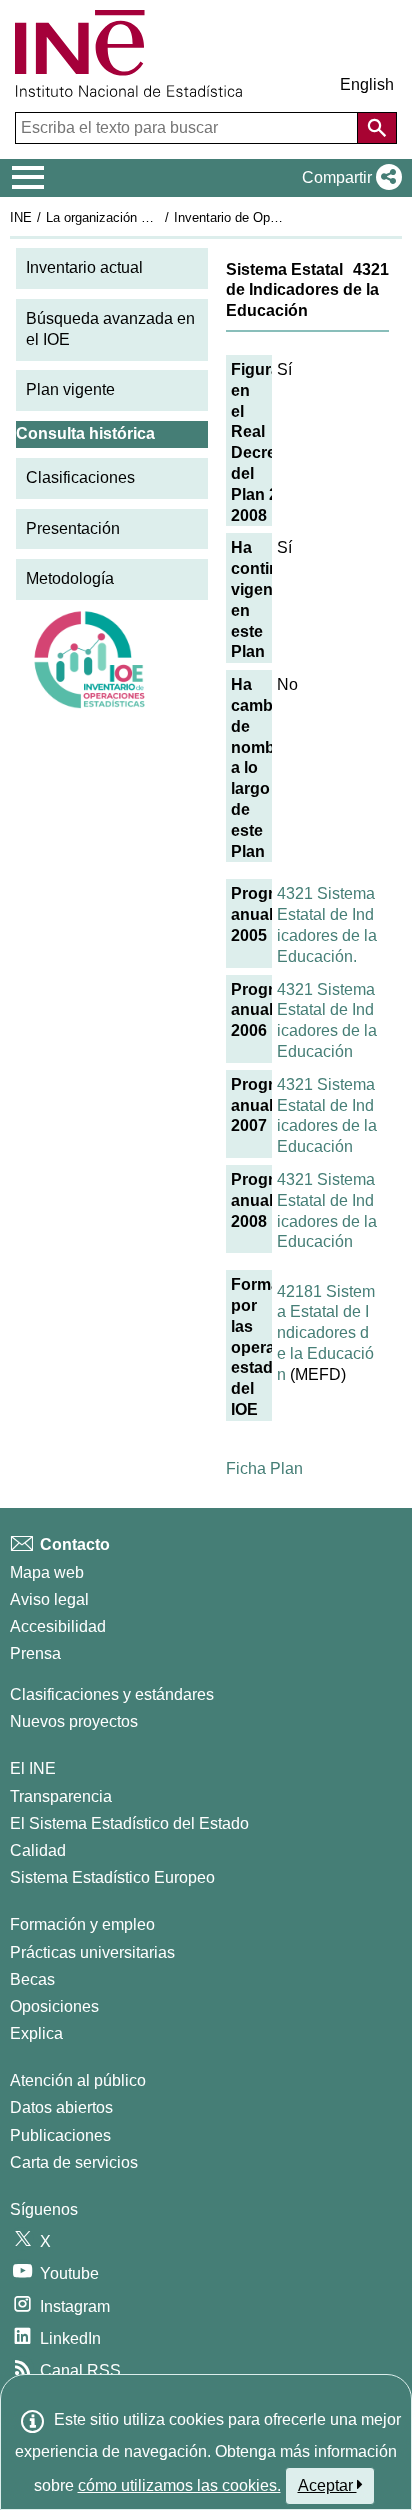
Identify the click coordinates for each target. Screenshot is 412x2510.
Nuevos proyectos (74, 1721)
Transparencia (61, 1796)
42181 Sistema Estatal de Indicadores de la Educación (326, 1333)
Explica (36, 2033)
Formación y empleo (82, 1924)
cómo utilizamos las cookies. (179, 2485)
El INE (33, 1768)
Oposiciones (54, 2006)
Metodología (70, 578)
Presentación (73, 528)
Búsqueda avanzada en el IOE (110, 329)
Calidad (38, 1850)
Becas (32, 1979)
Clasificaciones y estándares (112, 1694)
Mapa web (47, 1572)
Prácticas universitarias (92, 1952)
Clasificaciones (80, 477)
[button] (348, 178)
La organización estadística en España (158, 217)
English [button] (367, 84)
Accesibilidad (58, 1626)
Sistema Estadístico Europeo (112, 1877)
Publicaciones (60, 2135)
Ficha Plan (264, 1468)
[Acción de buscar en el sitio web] (377, 128)
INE (21, 217)
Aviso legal (49, 1599)
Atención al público (78, 2080)
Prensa (35, 1653)
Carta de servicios (74, 2162)
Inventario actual (84, 267)
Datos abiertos (61, 2107)
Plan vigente (70, 389)
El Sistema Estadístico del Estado (129, 1823)
